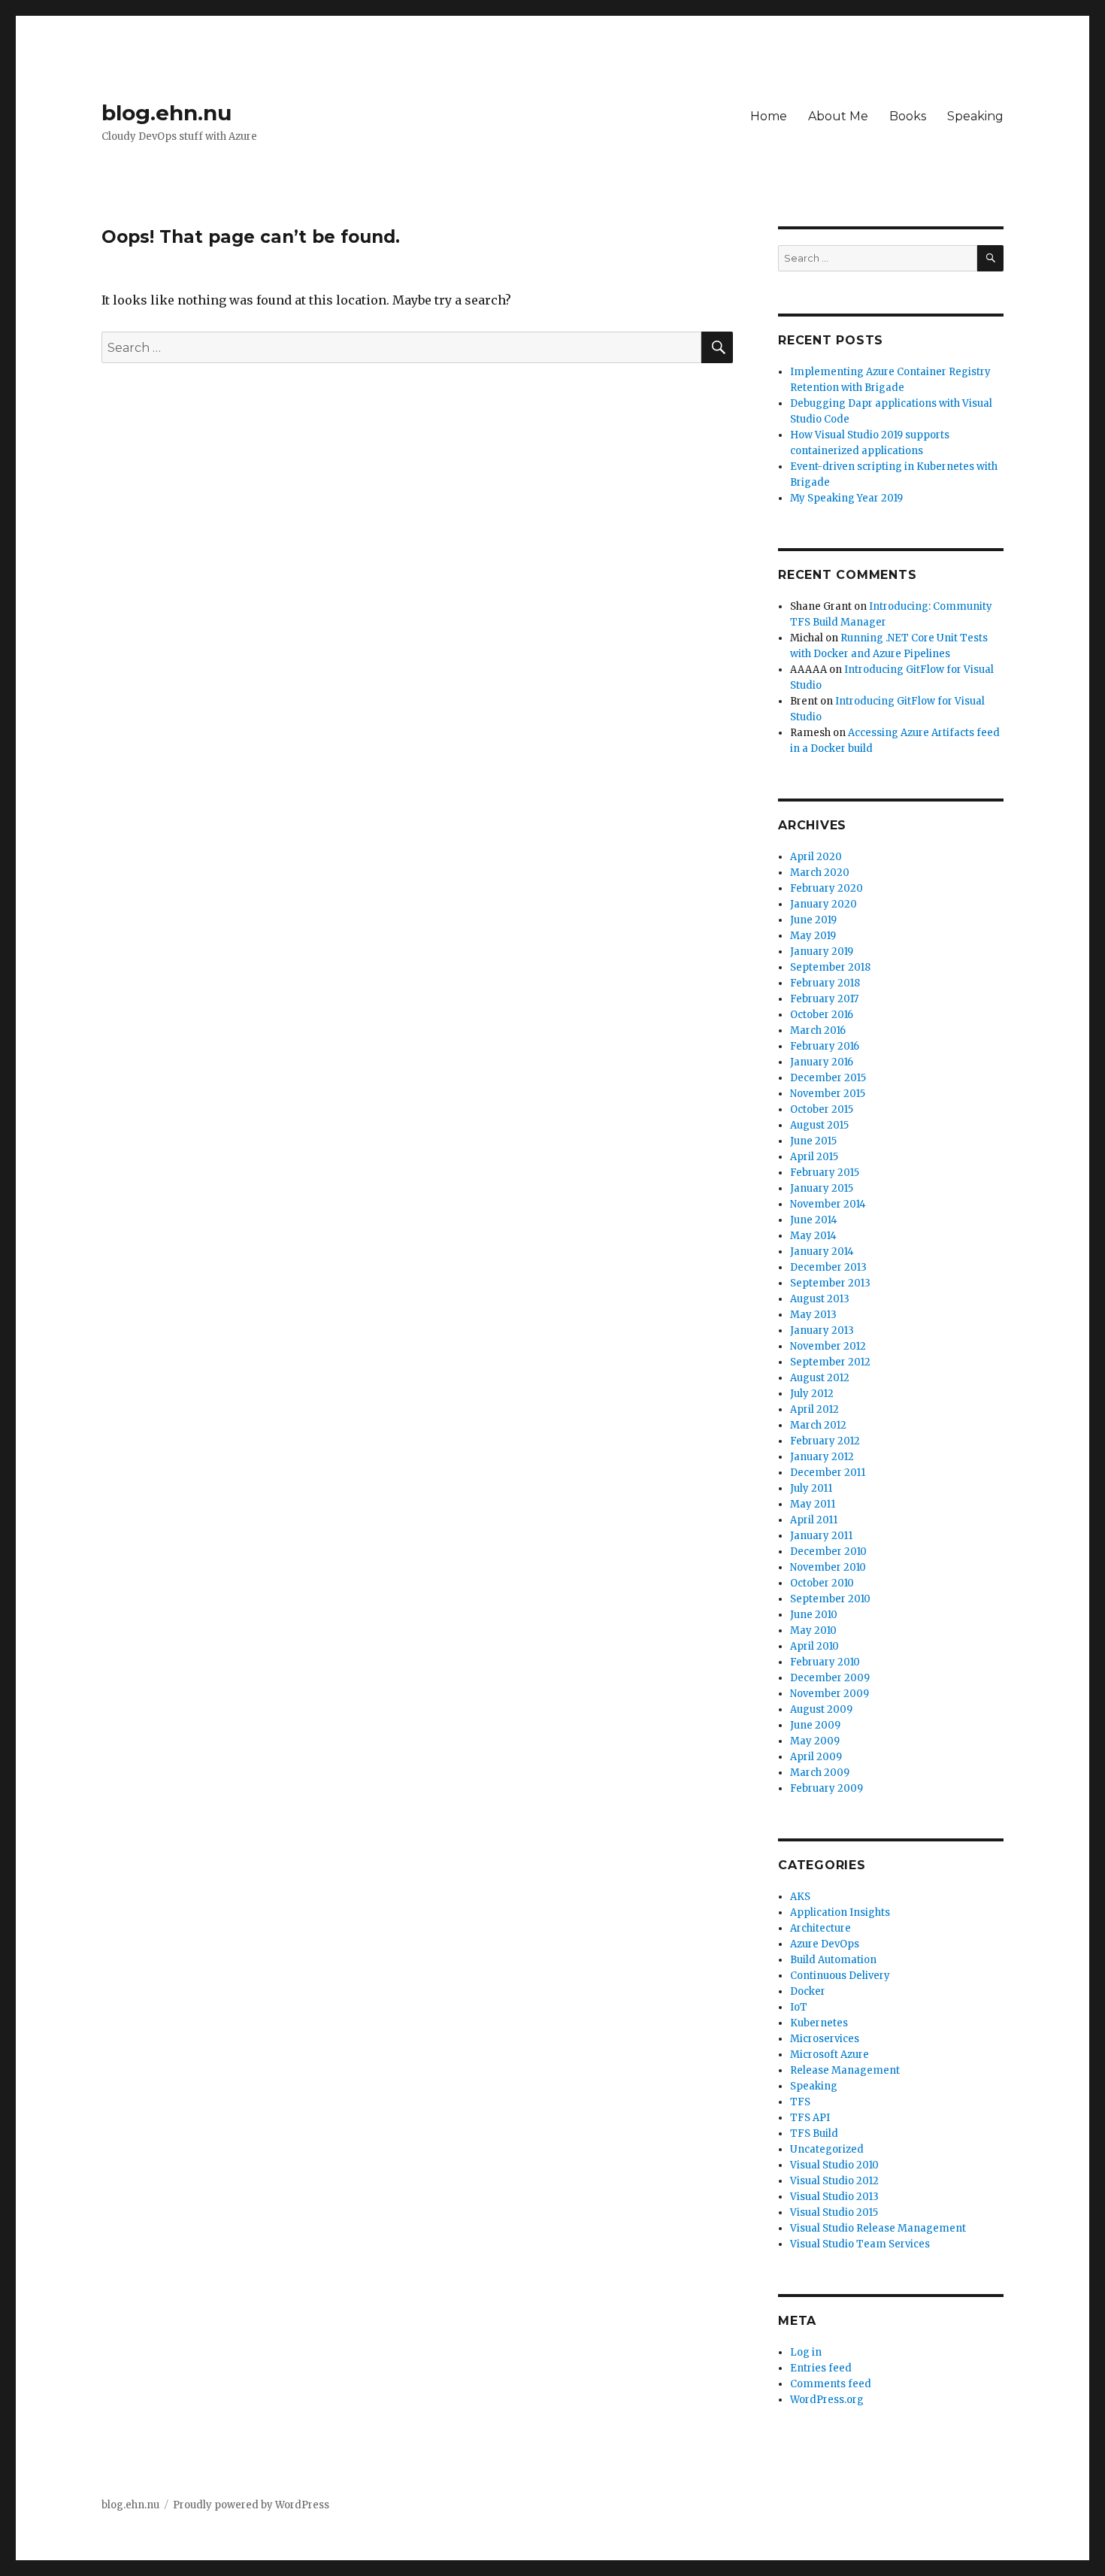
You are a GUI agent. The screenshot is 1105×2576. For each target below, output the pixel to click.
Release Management (845, 2070)
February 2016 (825, 1046)
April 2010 (814, 1646)
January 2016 (822, 1062)
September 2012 (830, 1362)
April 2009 (816, 1757)
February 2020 (826, 888)
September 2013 (830, 1283)
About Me (838, 116)
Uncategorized (827, 2149)
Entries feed (821, 2368)
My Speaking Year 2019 (846, 498)
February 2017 (824, 999)
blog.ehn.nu (167, 113)
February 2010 (825, 1662)
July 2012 (812, 1394)
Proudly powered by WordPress (251, 2505)
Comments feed (831, 2384)
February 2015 (825, 1173)
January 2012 (822, 1457)
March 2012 (818, 1425)
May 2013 (813, 1315)
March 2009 (820, 1773)
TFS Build (814, 2134)
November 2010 (828, 1567)
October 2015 (822, 1109)
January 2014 (822, 1252)
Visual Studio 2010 (834, 2165)
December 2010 (828, 1552)
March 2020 (820, 873)
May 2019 (813, 936)
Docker (808, 1991)
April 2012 (814, 1409)
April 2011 (814, 1520)
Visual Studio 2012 (834, 2181)
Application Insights (840, 1912)
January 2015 (822, 1188)
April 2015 (814, 1157)
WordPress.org (827, 2400)
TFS (800, 2102)
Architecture (820, 1928)
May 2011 (813, 1504)
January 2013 (822, 1330)
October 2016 (822, 1015)
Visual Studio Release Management (878, 2228)
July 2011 (811, 1488)
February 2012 (825, 1441)
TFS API (810, 2118)
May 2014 (813, 1236)
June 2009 (815, 1725)
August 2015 (819, 1125)
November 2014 (828, 1204)
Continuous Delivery (840, 1976)
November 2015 (828, 1094)
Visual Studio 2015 (834, 2212)
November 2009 (830, 1694)
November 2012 (828, 1346)
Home (769, 116)
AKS (800, 1897)
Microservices (825, 2039)
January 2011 (821, 1536)
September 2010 (830, 1599)
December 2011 (828, 1473)
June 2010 (814, 1615)
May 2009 (815, 1741)
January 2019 (822, 952)
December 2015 (828, 1078)
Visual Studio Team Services (860, 2244)
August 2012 (820, 1378)
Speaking (975, 116)
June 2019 (813, 920)
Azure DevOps (825, 1944)
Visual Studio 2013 (834, 2197)
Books (908, 116)
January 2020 (823, 904)
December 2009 (830, 1678)
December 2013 (828, 1267)
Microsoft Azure (830, 2055)
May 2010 (813, 1630)
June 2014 (814, 1220)
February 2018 (825, 983)
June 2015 (813, 1141)
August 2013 (820, 1299)
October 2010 (822, 1583)
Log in (806, 2352)
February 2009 (826, 1788)
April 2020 (816, 857)
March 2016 (818, 1030)
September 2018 (830, 967)
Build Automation (833, 1960)
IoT (799, 2007)
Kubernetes (819, 2023)
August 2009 (821, 1709)
